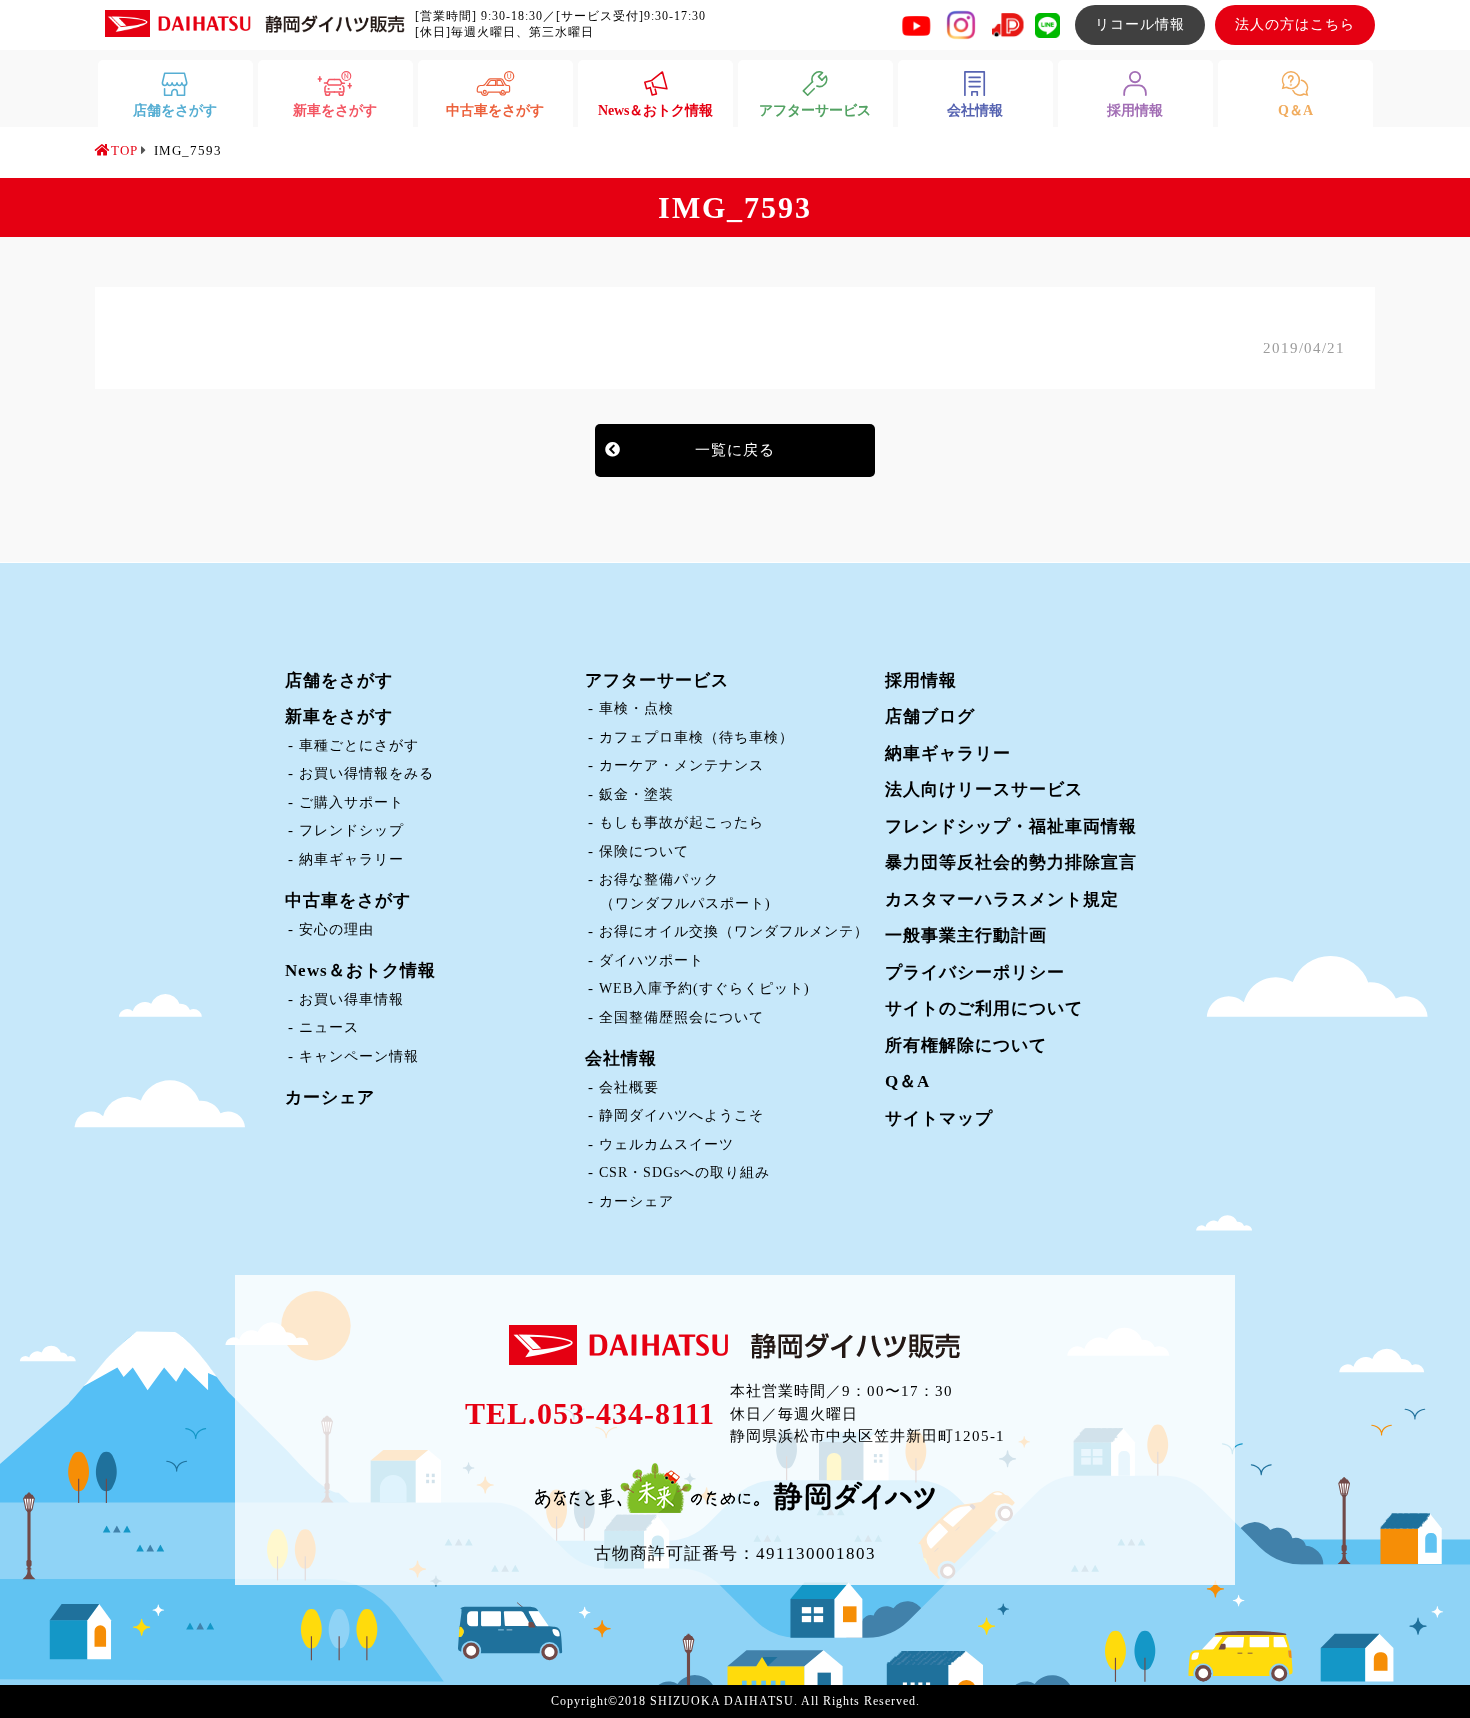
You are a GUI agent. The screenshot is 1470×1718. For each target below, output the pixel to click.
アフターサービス (657, 680)
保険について (644, 851)
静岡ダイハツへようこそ (681, 1115)
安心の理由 (336, 929)
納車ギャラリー (351, 859)
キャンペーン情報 (359, 1056)
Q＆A (907, 1081)
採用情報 (921, 680)
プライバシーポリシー (975, 972)
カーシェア (330, 1097)
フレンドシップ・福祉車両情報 (1011, 826)
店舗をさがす (339, 680)
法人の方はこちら (1295, 24)
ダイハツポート (651, 960)
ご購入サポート (351, 802)
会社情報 (621, 1058)
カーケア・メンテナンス (681, 765)
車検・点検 (636, 708)
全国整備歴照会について (681, 1017)
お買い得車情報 (351, 999)
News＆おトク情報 (360, 970)
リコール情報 (1140, 24)
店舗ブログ (930, 716)
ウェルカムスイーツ (666, 1144)
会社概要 (629, 1087)
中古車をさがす (348, 900)
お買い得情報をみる (366, 773)
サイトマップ (939, 1118)
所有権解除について (966, 1045)
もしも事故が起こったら (681, 822)
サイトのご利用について (984, 1008)
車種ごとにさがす (359, 745)
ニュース (329, 1027)
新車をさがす (339, 716)
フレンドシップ (351, 830)
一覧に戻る (735, 450)
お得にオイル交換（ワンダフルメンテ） (734, 931)
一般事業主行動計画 (966, 935)
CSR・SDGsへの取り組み (684, 1172)
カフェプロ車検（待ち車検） (696, 737)
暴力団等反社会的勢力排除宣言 (1011, 862)
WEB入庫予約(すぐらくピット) (704, 988)
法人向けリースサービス (984, 789)
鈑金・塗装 (636, 794)
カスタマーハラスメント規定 (1002, 899)
